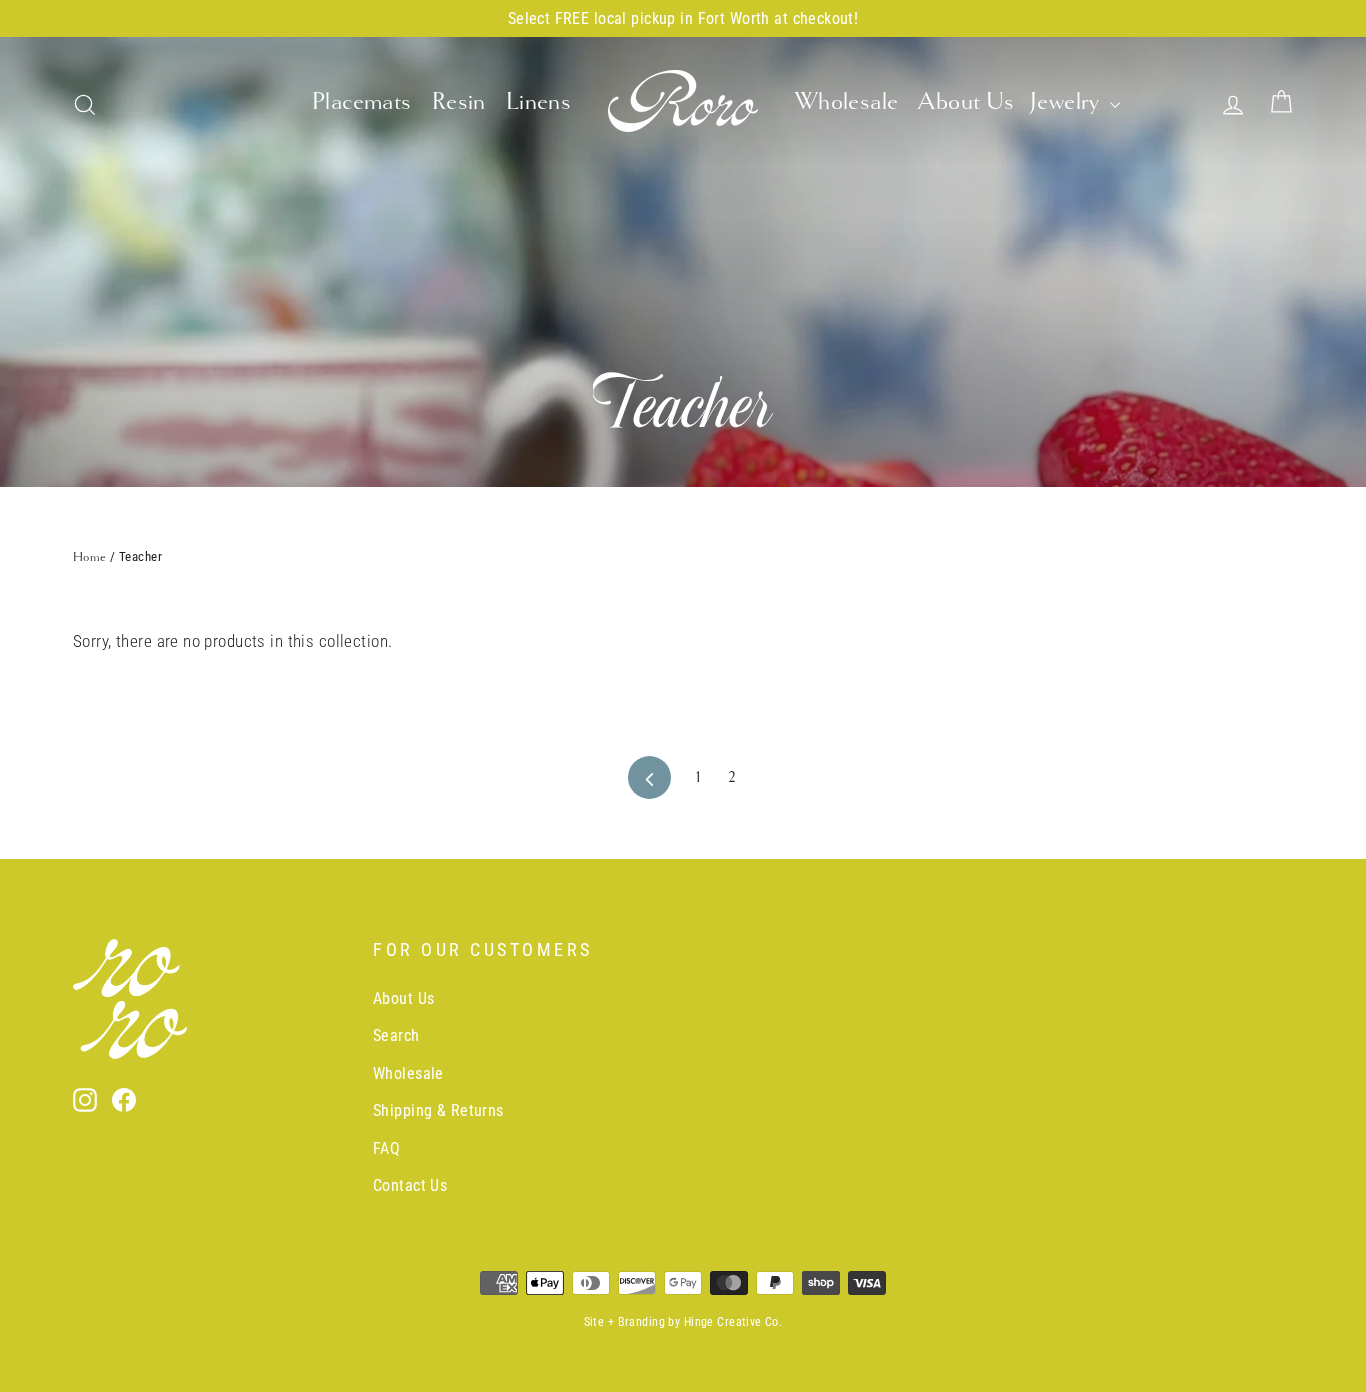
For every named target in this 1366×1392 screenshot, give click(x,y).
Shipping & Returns (438, 1110)
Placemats (362, 100)
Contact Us (410, 1185)
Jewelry (1067, 100)
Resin (459, 100)
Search (396, 1035)
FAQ (386, 1148)
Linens (539, 100)
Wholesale (847, 100)
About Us (966, 100)
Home (90, 557)
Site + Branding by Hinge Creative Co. (683, 1322)
